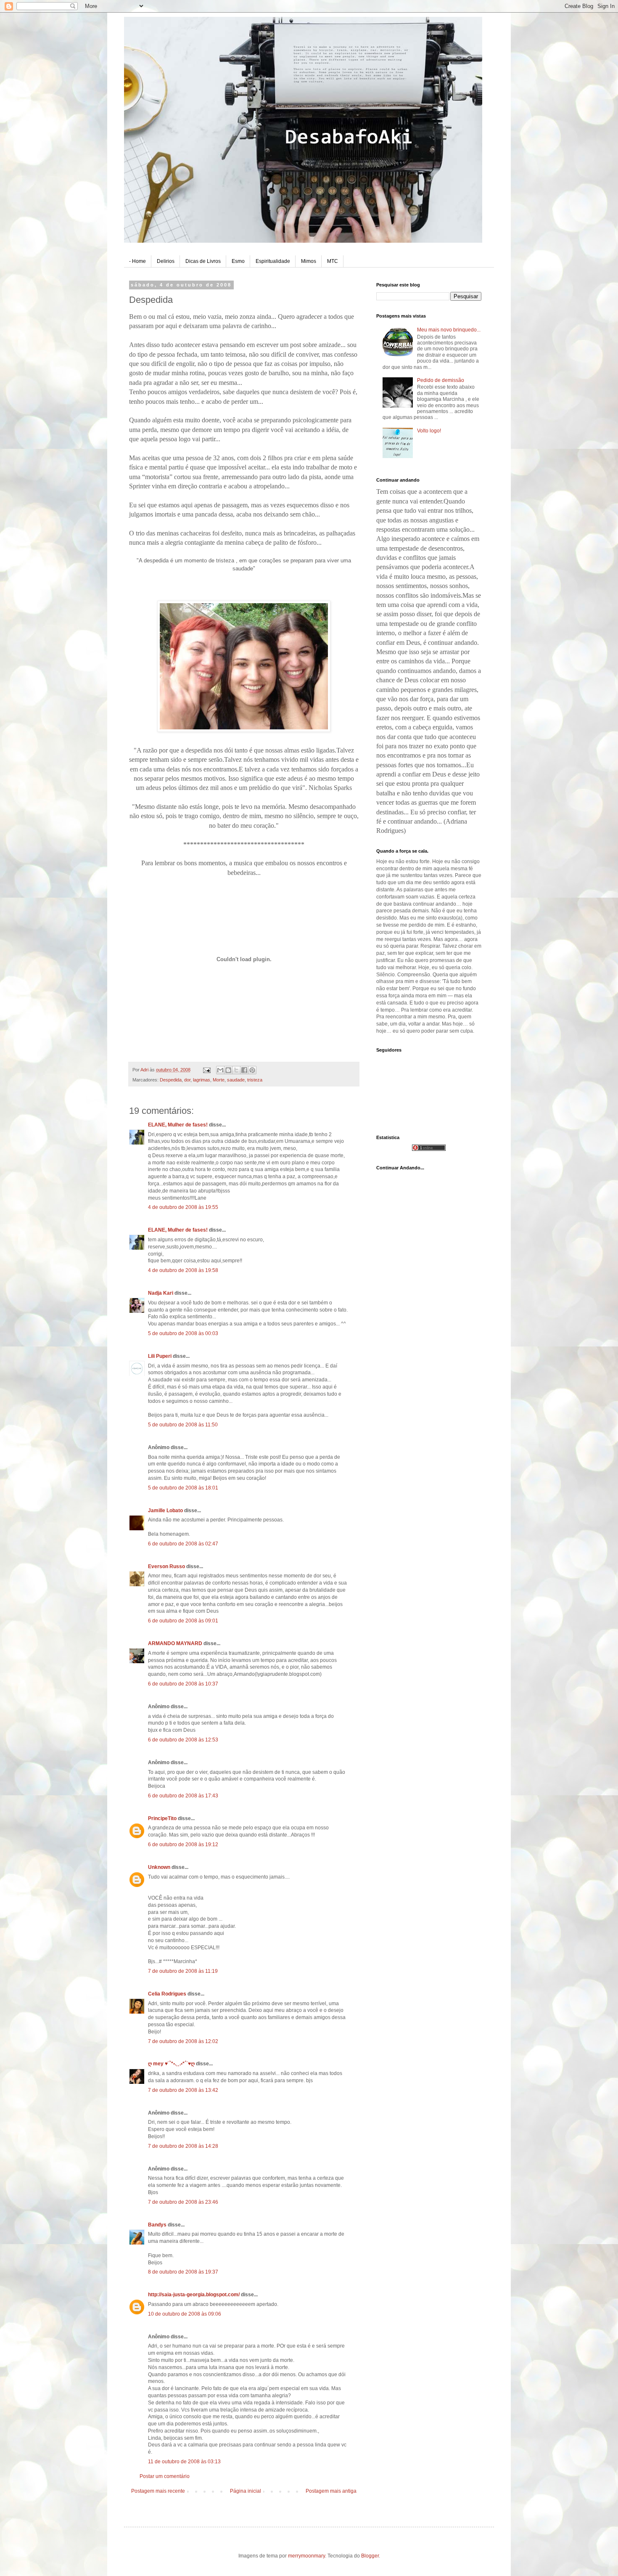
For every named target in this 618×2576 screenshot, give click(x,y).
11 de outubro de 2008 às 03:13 (184, 2462)
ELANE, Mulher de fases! (178, 1125)
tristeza (255, 1080)
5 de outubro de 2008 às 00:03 (183, 1333)
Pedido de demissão (441, 380)
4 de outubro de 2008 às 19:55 (183, 1207)
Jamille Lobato (165, 1511)
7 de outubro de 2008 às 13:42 (183, 2090)
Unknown (159, 1867)
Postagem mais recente (158, 2491)
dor (187, 1080)
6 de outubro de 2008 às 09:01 (183, 1621)
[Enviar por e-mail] (220, 1070)
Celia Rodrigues (167, 1994)
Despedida (171, 1080)
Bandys (157, 2225)
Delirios (166, 261)
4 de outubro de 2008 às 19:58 (183, 1270)
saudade (236, 1080)
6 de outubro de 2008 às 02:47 (183, 1544)
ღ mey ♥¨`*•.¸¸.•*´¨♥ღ (171, 2064)
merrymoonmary (306, 2556)
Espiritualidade (273, 261)
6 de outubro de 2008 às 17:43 (183, 1796)
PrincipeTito (162, 1818)
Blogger (370, 2556)
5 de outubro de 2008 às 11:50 (183, 1425)
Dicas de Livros (203, 261)
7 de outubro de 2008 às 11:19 (183, 1971)
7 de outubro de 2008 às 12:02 (183, 2041)
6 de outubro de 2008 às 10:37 (183, 1684)
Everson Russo (166, 1566)
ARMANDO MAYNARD (175, 1643)
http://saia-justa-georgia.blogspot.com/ (194, 2295)
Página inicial (246, 2491)
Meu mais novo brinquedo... (449, 330)
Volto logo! (429, 431)
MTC (333, 261)
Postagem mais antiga (331, 2491)
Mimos (309, 261)
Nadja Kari (161, 1293)
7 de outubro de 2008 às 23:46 (183, 2202)
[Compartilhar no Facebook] (244, 1070)
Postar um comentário (165, 2476)
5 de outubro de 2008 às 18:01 (183, 1488)
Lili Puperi (160, 1356)
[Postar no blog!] (228, 1070)
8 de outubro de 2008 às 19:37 (183, 2272)
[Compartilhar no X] (236, 1070)
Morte (219, 1080)
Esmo (238, 261)
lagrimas (202, 1080)
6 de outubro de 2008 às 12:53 (183, 1740)
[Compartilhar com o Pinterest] (252, 1070)
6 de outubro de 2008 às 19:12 (183, 1845)
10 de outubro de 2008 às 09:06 (185, 2314)
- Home (137, 261)
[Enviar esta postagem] (206, 1070)
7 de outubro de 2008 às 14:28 (183, 2146)
